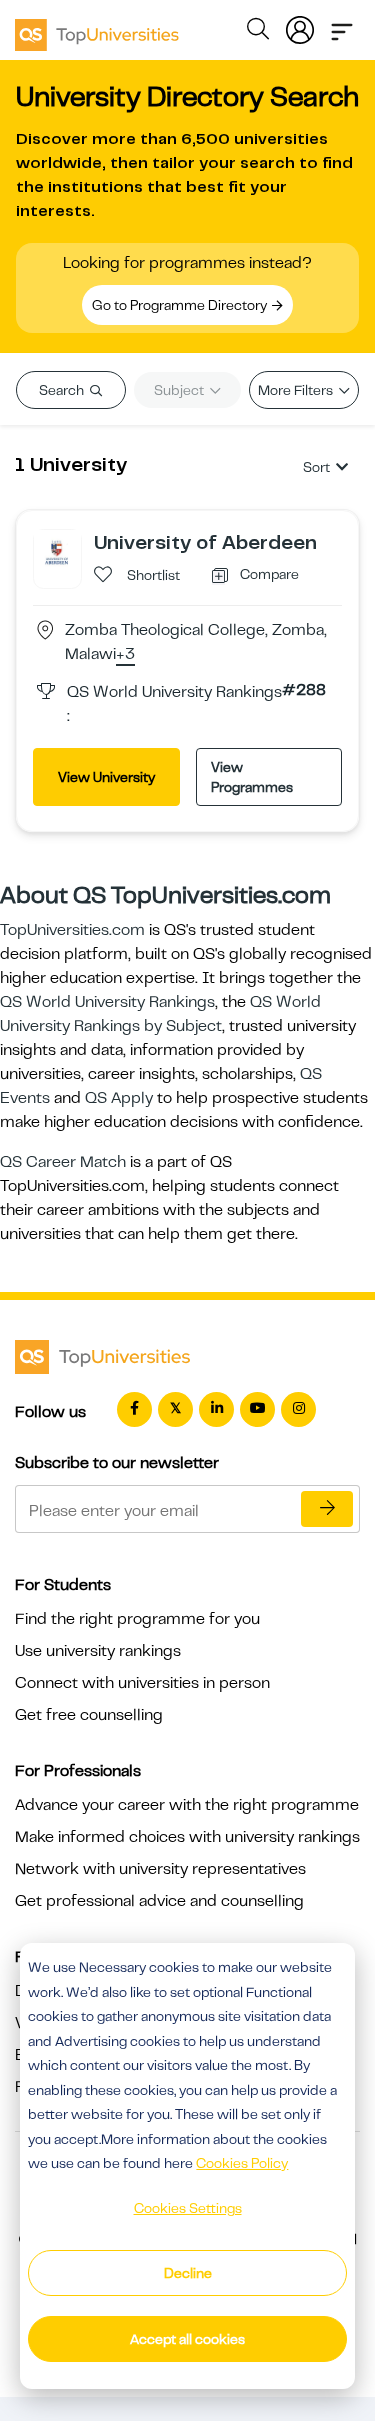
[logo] (97, 28)
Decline (188, 2273)
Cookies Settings (188, 2208)
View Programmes (252, 777)
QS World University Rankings (107, 1002)
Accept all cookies (187, 2339)
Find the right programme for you (137, 1619)
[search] (258, 32)
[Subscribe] (327, 1509)
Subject (180, 390)
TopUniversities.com (72, 930)
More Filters (297, 390)
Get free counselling (89, 1715)
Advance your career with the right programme (187, 1805)
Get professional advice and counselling (159, 1901)
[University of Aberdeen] (57, 552)
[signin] (300, 26)
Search (63, 390)
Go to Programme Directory (181, 305)
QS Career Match (63, 1162)
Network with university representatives (160, 1869)
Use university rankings (98, 1651)
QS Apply (119, 1098)
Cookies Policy (242, 2163)
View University (106, 777)
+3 (125, 655)
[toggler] (342, 26)
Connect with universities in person (142, 1683)
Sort (316, 467)
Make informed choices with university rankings (187, 1837)
